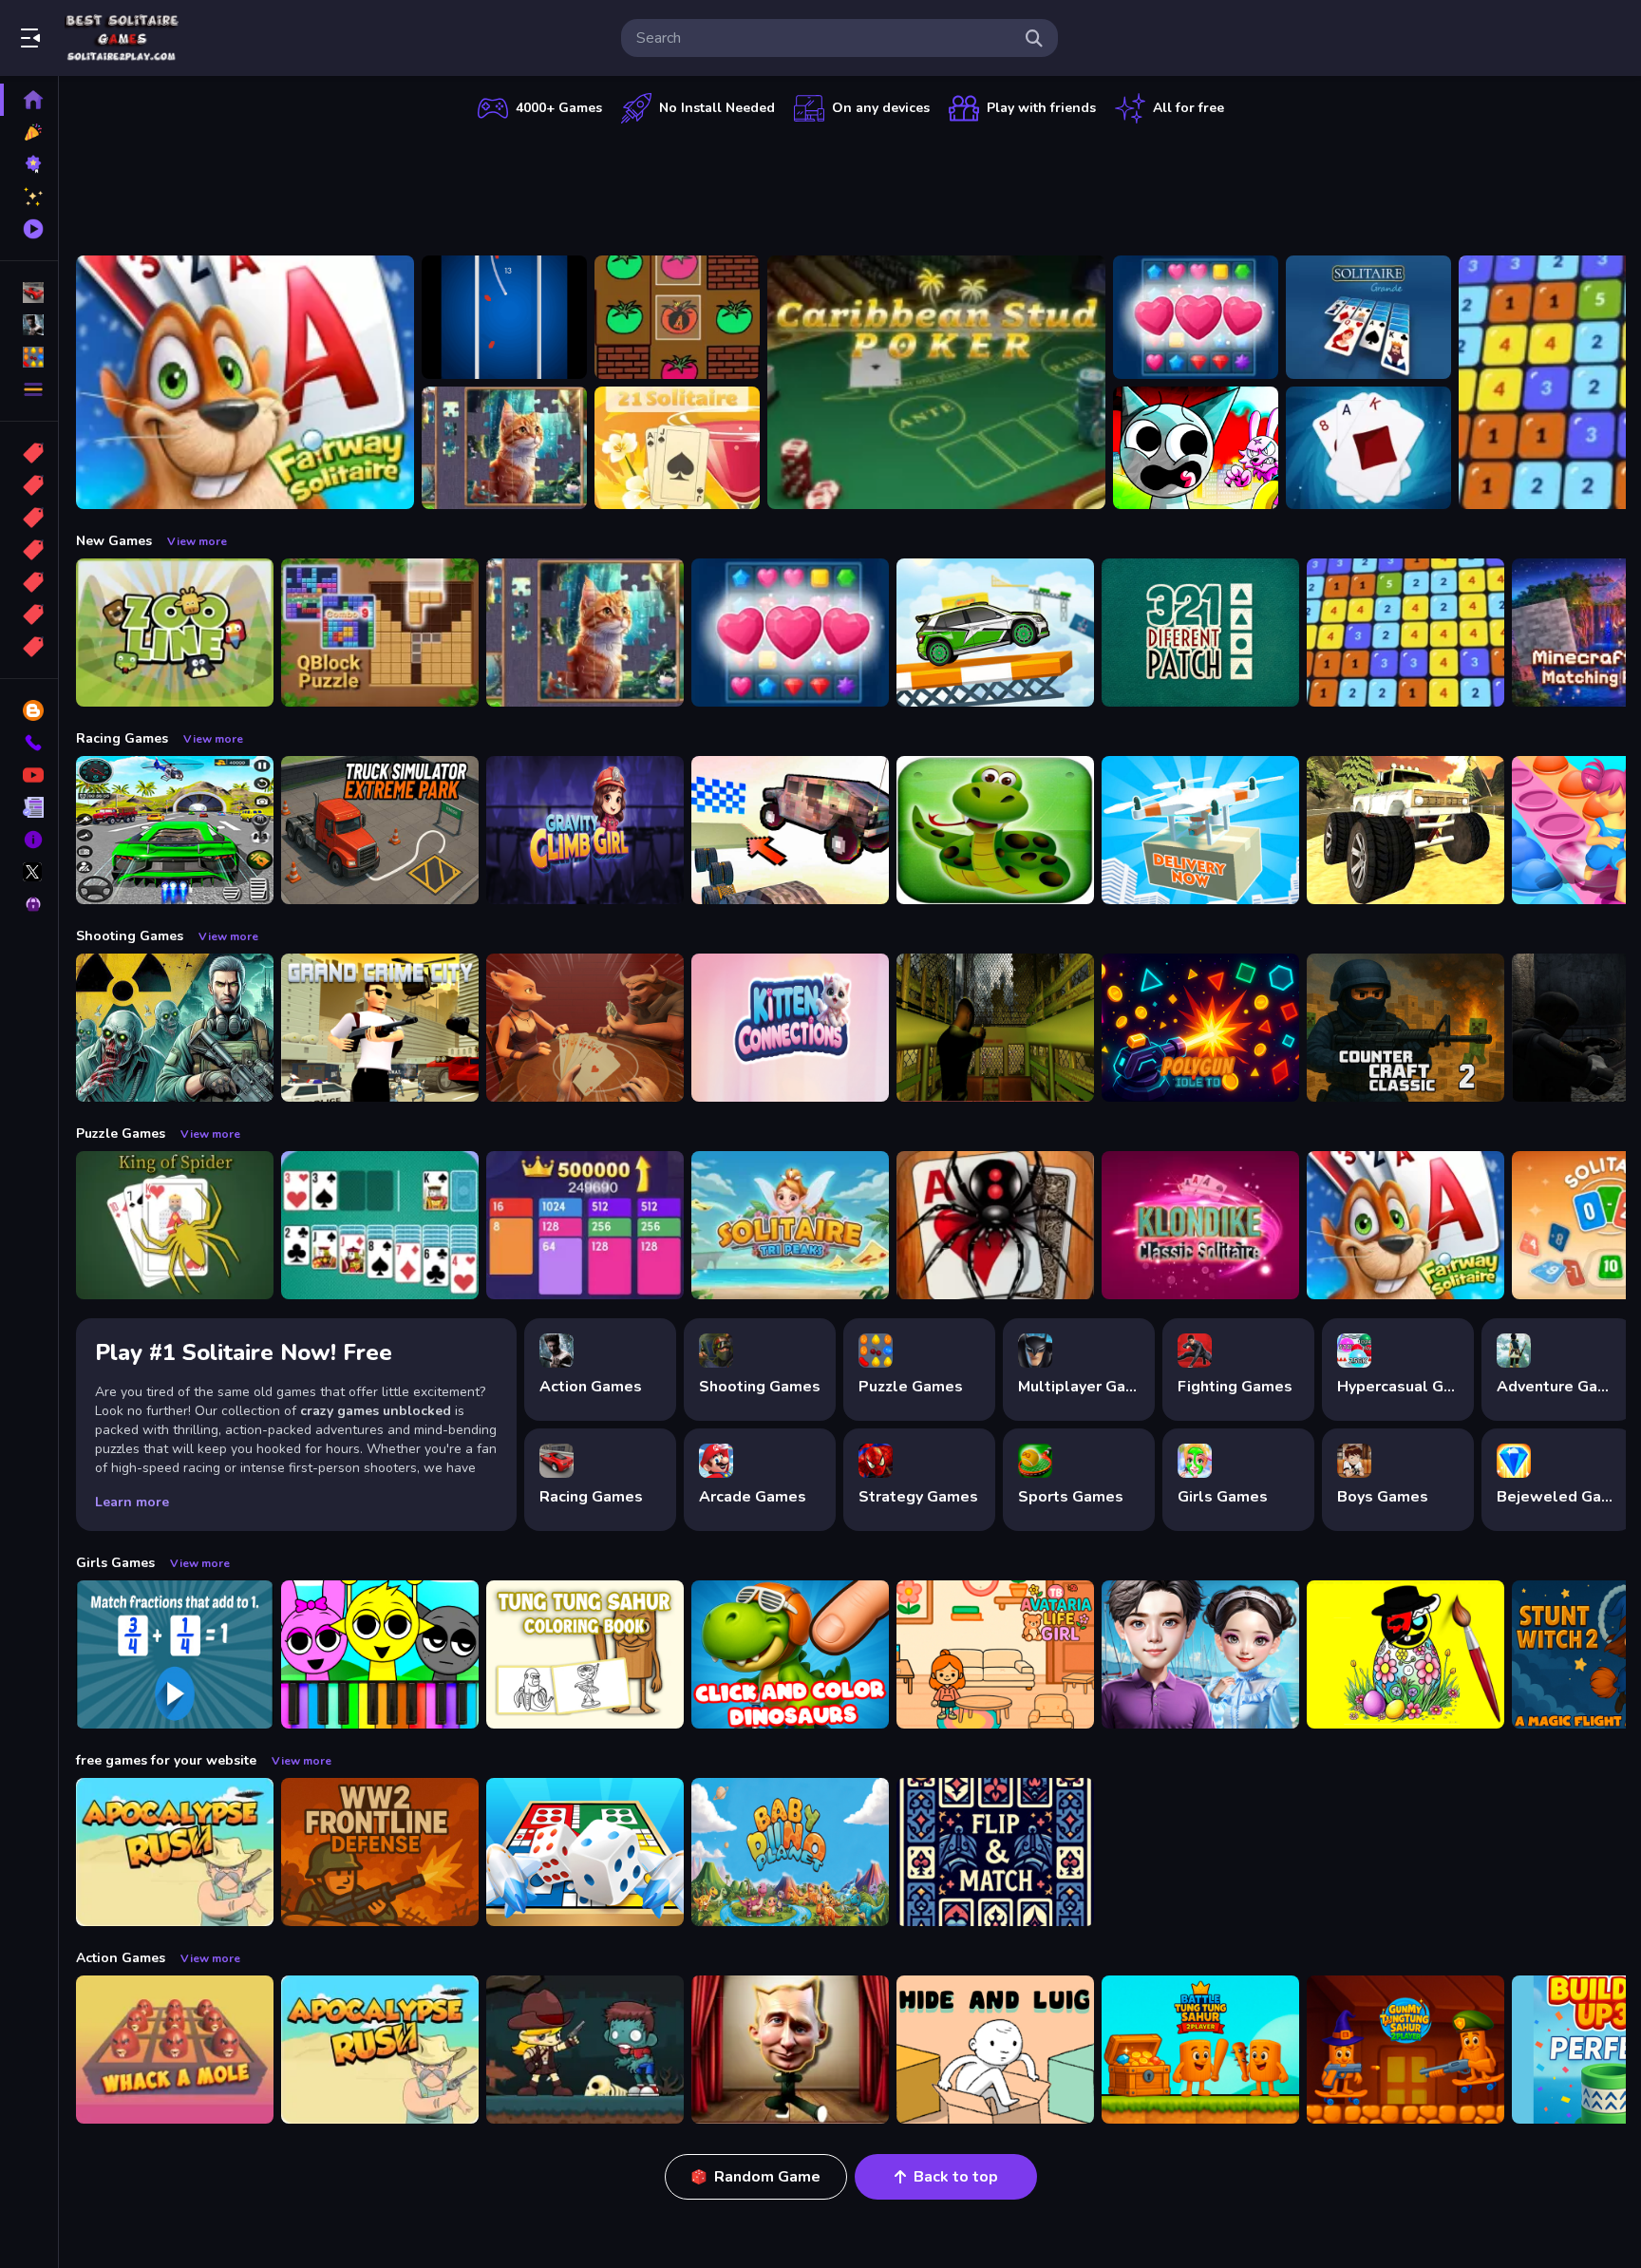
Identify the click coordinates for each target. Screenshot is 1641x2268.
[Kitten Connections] (790, 1028)
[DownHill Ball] (504, 317)
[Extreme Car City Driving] (175, 830)
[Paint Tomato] (677, 317)
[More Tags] (29, 647)
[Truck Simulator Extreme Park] (380, 830)
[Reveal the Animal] (175, 1654)
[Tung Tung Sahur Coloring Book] (585, 1654)
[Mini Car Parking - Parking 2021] (995, 633)
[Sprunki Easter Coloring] (1405, 1654)
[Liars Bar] (585, 1028)
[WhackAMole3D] (175, 2050)
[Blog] (29, 710)
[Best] (29, 614)
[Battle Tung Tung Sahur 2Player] (1200, 2050)
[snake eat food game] (995, 830)
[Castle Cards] (995, 1852)
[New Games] (29, 132)
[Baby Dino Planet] (790, 1852)
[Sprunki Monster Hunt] (1196, 448)
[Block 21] (1405, 633)
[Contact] (29, 743)
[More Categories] (29, 389)
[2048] (29, 582)
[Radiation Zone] (175, 1028)
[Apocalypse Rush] (175, 1852)
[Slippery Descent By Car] (790, 830)
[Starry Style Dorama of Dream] (1200, 1654)
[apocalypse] (29, 550)
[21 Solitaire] (677, 448)
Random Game (767, 2177)
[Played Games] (29, 229)
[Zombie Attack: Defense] (585, 2050)
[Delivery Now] (1200, 830)
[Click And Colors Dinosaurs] (790, 1654)
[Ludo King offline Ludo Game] (585, 1852)
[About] (29, 840)
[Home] (29, 100)
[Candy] (29, 453)
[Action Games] (29, 325)
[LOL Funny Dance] (790, 2050)
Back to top (956, 2177)
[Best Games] (29, 164)
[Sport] (29, 485)
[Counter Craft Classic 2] (1405, 1028)
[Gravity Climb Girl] (585, 830)
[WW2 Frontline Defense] (380, 1852)
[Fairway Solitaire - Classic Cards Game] (245, 382)
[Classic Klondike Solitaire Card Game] (1200, 1225)
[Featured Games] (29, 197)
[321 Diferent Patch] (1200, 633)
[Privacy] (29, 904)
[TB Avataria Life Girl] (995, 1654)
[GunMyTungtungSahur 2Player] (1405, 2050)
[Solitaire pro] (380, 1225)
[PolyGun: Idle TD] (1200, 1028)
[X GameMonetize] (29, 872)
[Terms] (29, 807)
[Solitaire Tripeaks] (790, 1225)
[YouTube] (29, 775)
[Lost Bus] (995, 1028)
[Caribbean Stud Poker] (936, 382)
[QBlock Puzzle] (380, 633)
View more (197, 541)
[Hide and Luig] (995, 2050)
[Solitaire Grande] (1368, 317)
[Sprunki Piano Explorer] (380, 1654)
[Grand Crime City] (380, 1028)
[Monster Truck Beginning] (1405, 830)
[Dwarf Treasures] (1196, 317)
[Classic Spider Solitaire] (995, 1225)
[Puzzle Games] (29, 357)
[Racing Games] (29, 293)
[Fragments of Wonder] (504, 448)
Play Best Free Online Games (122, 38)
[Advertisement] (851, 185)
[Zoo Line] (175, 633)
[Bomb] (29, 518)
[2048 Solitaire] (585, 1225)
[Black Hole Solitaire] (1368, 448)
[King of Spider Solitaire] (175, 1225)
